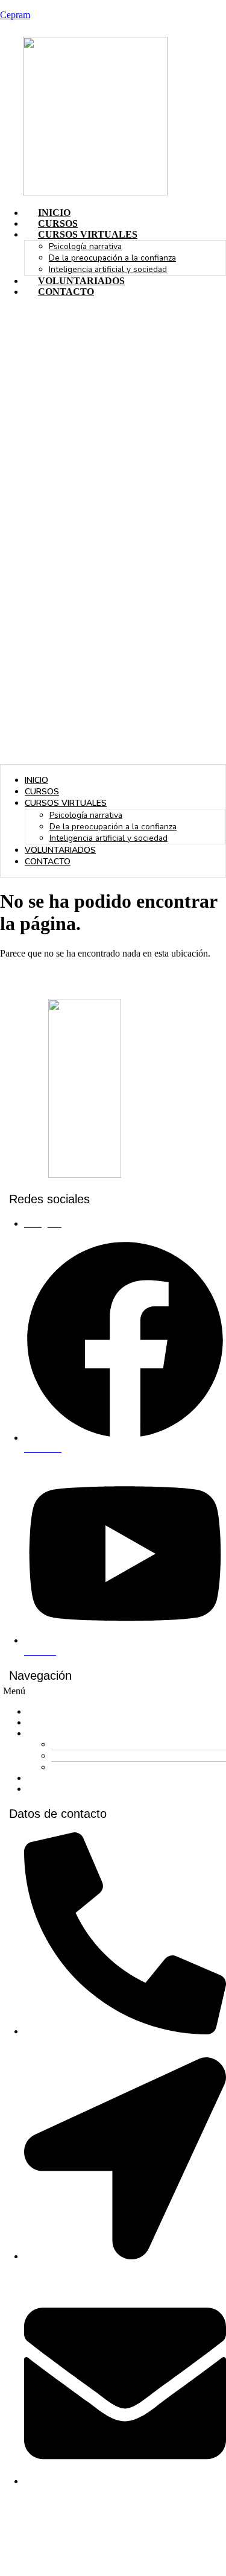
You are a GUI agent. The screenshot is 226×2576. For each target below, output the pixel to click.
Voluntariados (81, 281)
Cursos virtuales (88, 234)
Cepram (15, 15)
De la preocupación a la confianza (112, 258)
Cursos (58, 223)
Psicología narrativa (85, 246)
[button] (113, 536)
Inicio (54, 213)
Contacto (66, 292)
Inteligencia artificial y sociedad (108, 269)
